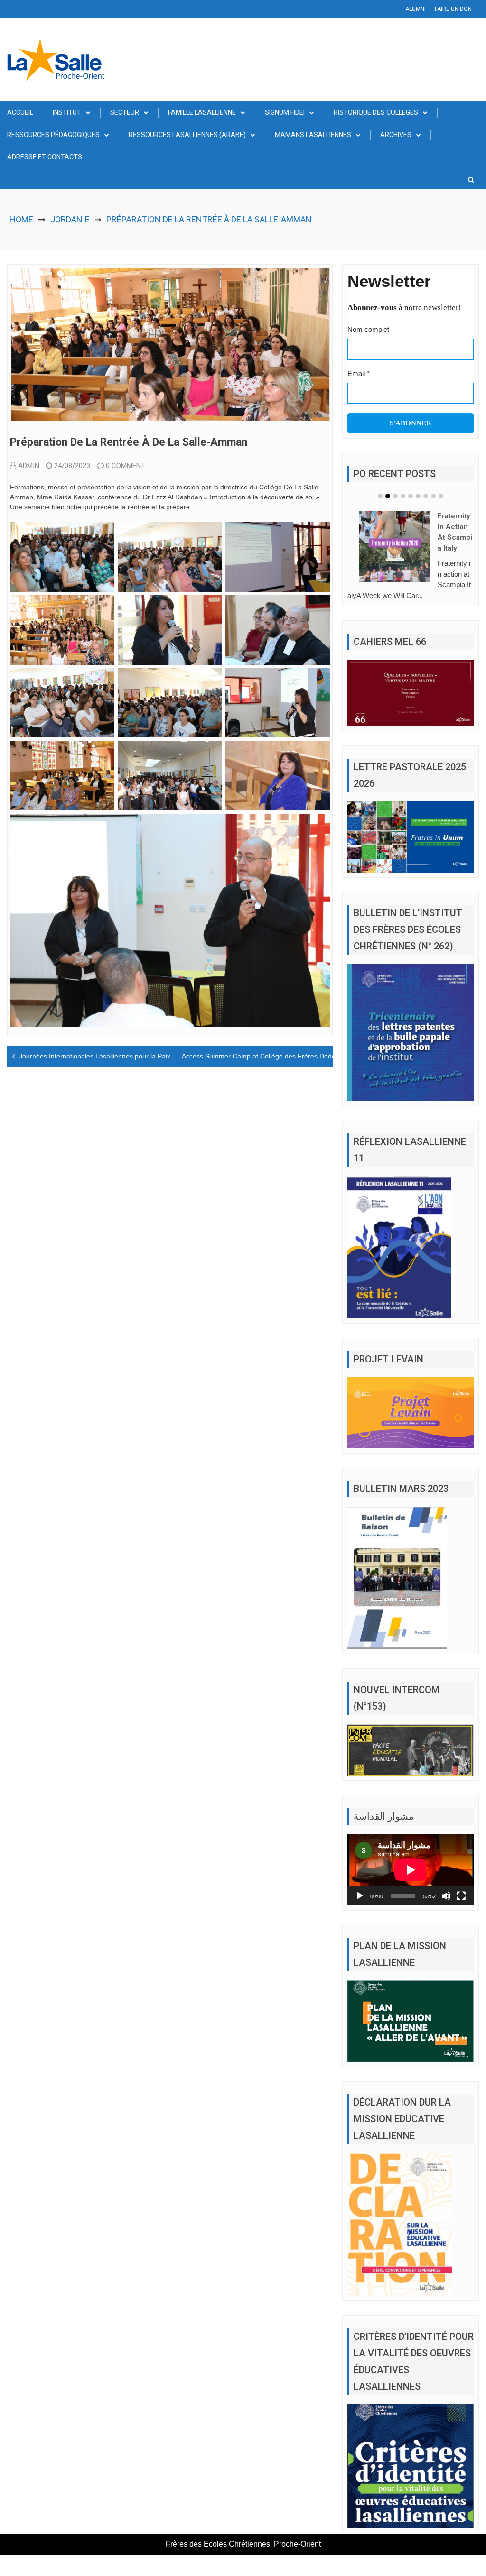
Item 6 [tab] (418, 496)
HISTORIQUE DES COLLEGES (376, 112)
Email (359, 373)
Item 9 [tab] (441, 496)
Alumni (416, 9)
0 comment (126, 466)
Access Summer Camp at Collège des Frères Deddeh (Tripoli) (275, 1056)
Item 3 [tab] (395, 496)
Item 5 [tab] (411, 496)
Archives (396, 135)
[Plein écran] (461, 1906)
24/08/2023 (72, 466)
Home (21, 219)
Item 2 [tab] (388, 496)
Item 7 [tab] (426, 496)
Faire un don (453, 9)
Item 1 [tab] (380, 496)
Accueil (20, 112)
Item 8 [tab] (433, 496)
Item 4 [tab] (403, 496)
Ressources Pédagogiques (53, 135)
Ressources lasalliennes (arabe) (187, 135)
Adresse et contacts (45, 157)
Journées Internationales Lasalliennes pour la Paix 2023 (103, 1056)
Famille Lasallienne (202, 112)
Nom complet (368, 329)
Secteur (125, 112)
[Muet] (446, 1906)
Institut (67, 112)
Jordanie (70, 219)
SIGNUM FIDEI (285, 112)
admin (29, 466)
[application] (411, 1880)
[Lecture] (360, 1906)
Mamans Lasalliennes (313, 135)
